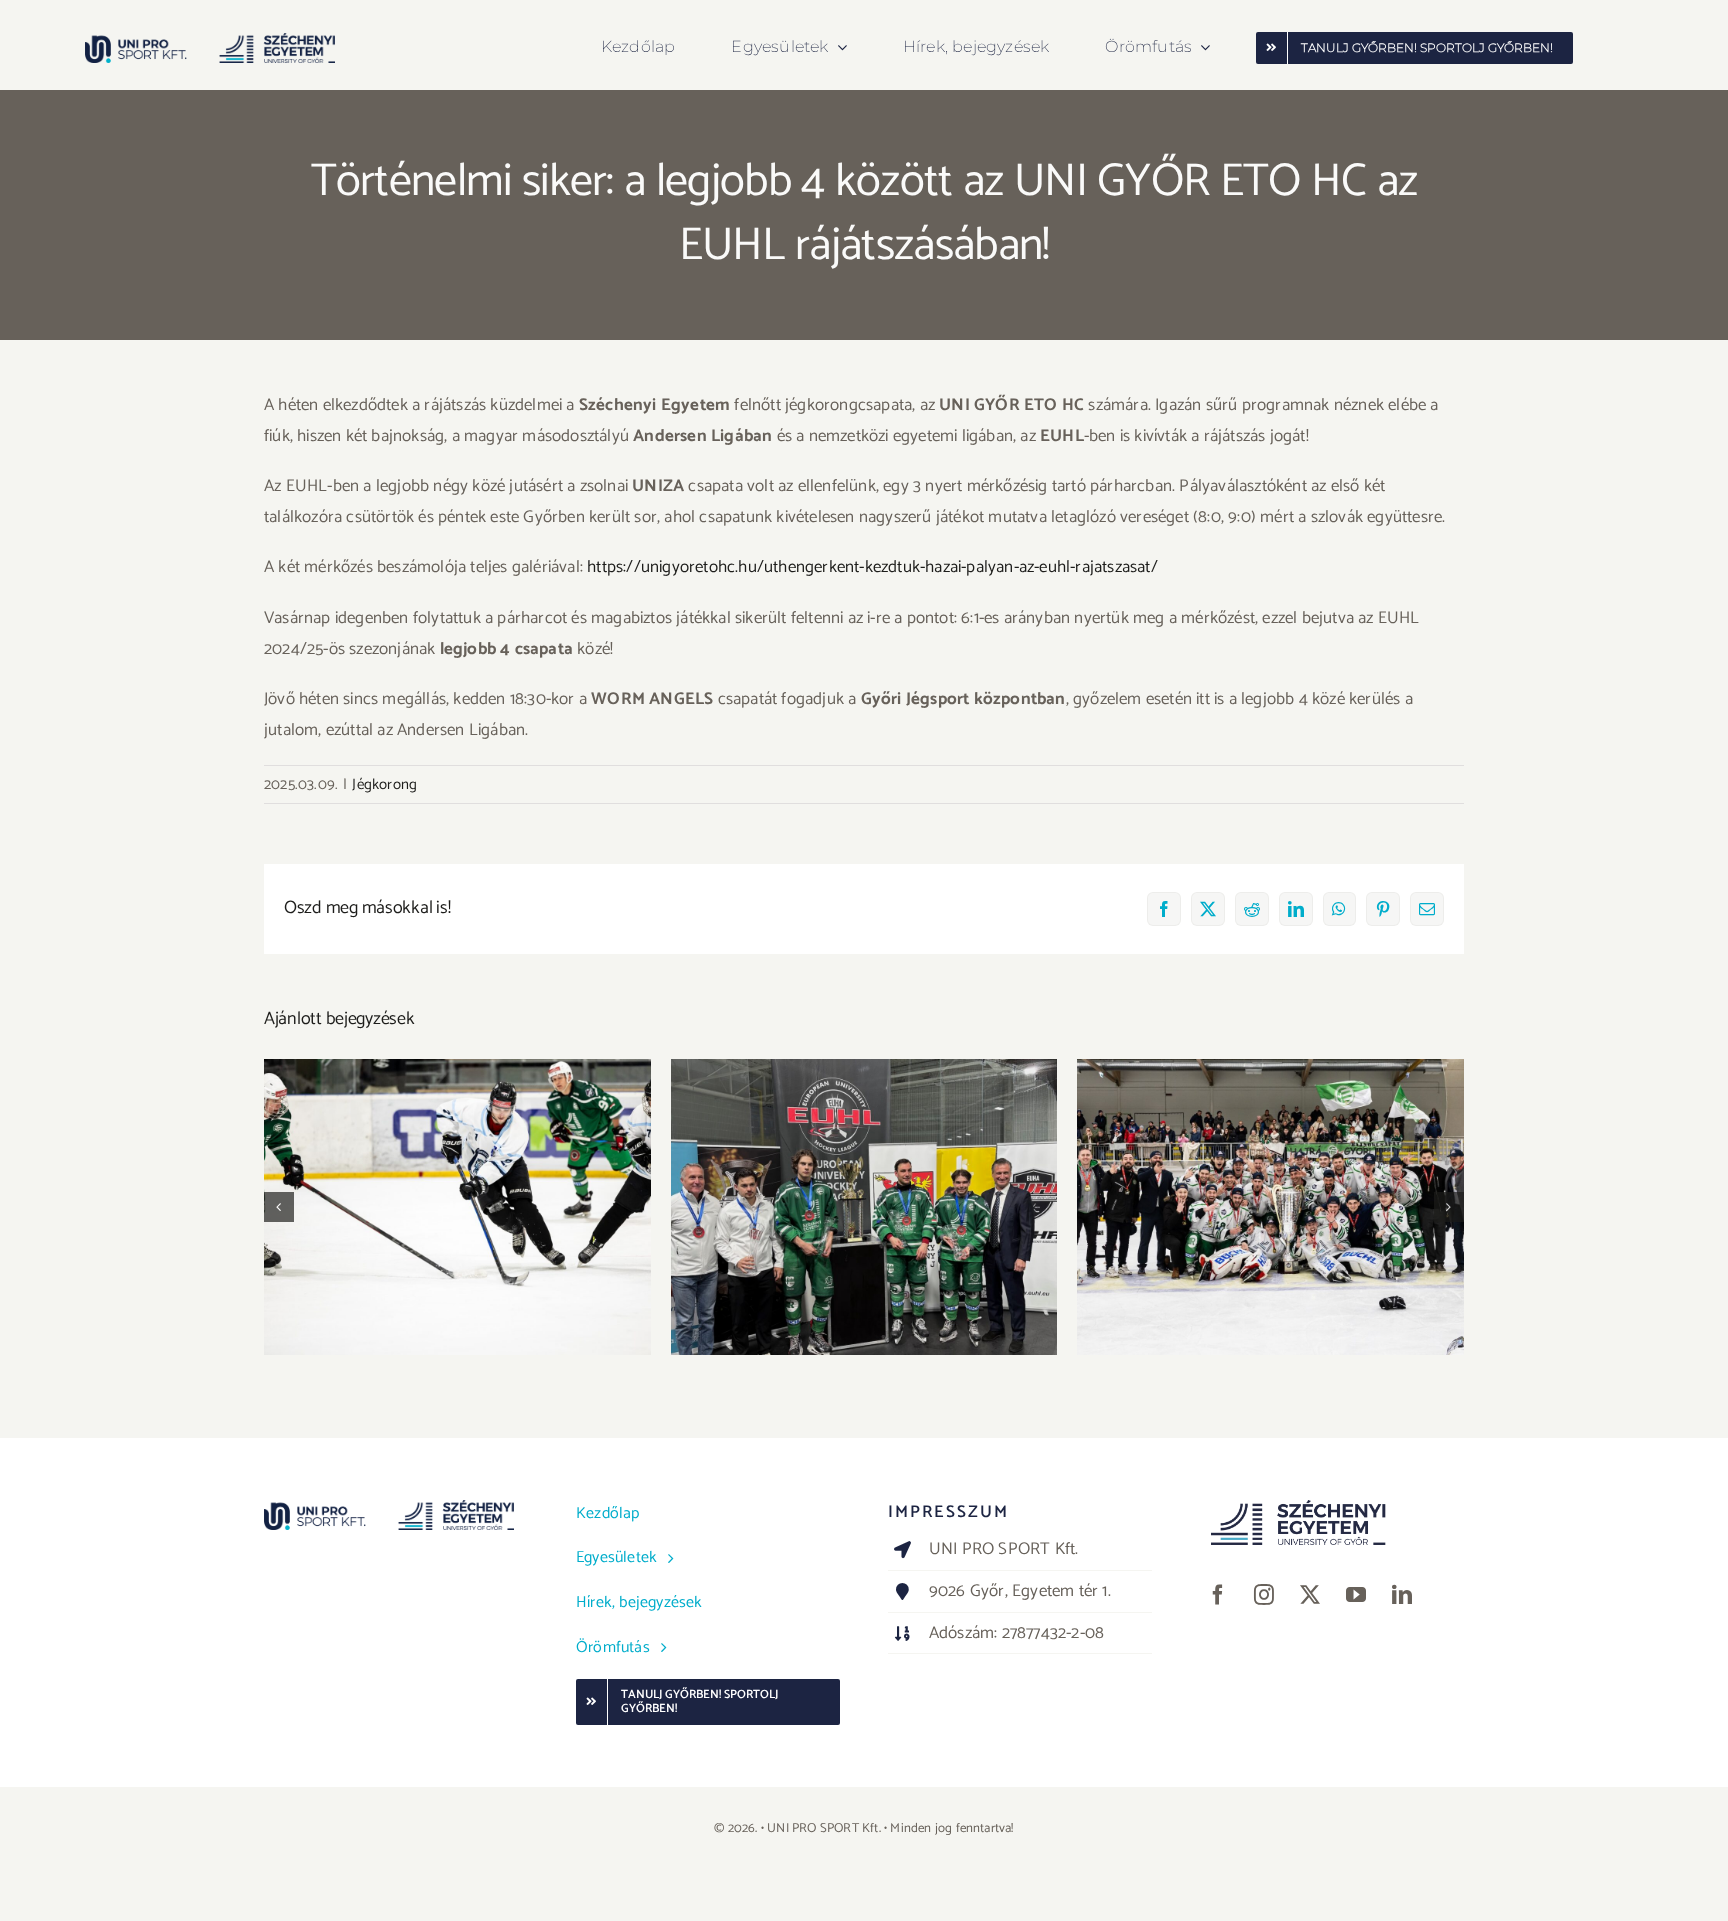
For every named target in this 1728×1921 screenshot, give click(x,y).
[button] (279, 1207)
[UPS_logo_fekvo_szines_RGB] (210, 41)
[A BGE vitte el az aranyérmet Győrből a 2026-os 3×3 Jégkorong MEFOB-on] (457, 1207)
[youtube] (1356, 1595)
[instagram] (1264, 1595)
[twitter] (1310, 1595)
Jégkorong (384, 784)
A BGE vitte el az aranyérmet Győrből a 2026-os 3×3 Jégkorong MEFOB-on (457, 1178)
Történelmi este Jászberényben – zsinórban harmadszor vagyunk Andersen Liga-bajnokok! (1270, 1167)
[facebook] (1218, 1595)
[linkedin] (1402, 1595)
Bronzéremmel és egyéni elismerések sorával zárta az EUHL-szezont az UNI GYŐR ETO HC (864, 1178)
